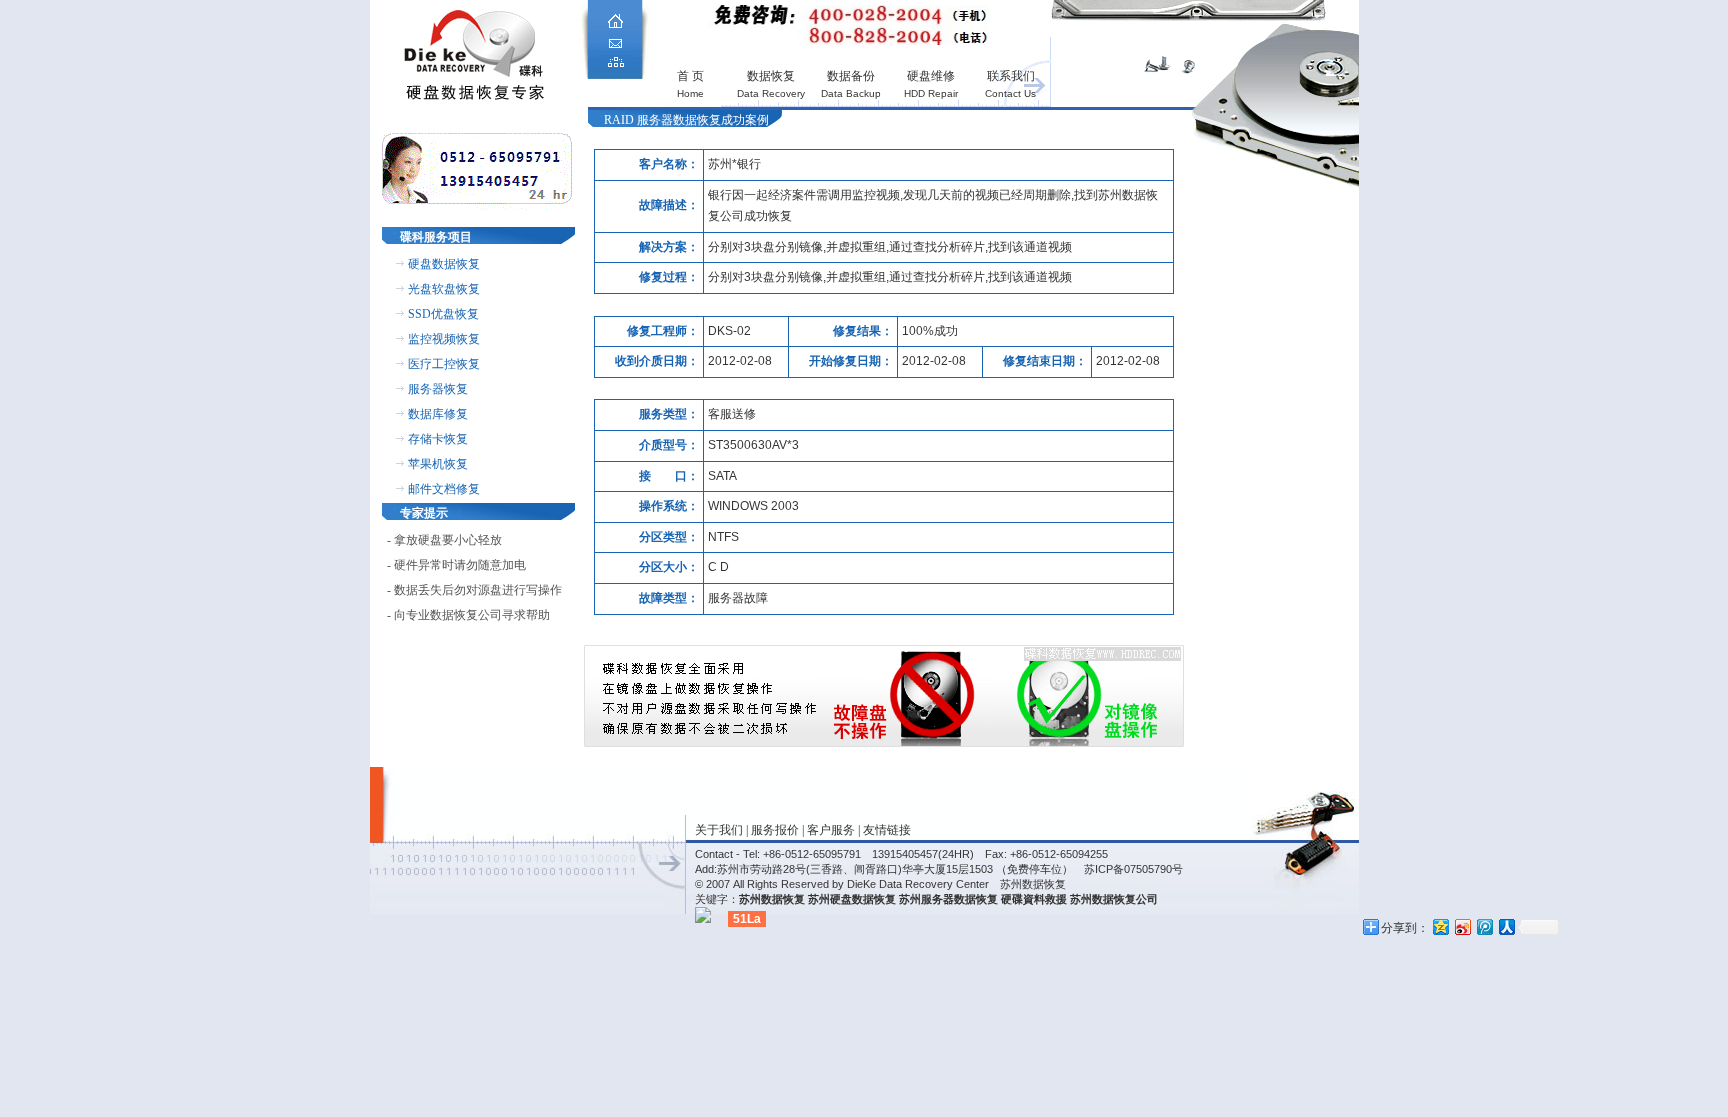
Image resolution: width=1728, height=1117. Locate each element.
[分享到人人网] (1506, 926)
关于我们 (719, 830)
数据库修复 (438, 414)
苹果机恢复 (438, 464)
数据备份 (851, 76)
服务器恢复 (438, 389)
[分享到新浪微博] (1462, 926)
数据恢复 (771, 76)
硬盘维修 (931, 76)
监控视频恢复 (444, 339)
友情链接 (887, 830)
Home (690, 93)
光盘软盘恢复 (444, 289)
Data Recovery (771, 93)
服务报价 (775, 830)
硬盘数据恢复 (444, 264)
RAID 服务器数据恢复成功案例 (686, 120)
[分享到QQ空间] (1440, 926)
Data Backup (851, 93)
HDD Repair (931, 93)
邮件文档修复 (444, 489)
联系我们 (1011, 76)
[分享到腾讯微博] (1484, 926)
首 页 (690, 76)
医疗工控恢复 (444, 364)
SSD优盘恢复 (443, 314)
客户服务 (831, 830)
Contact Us (1010, 93)
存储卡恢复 (438, 439)
